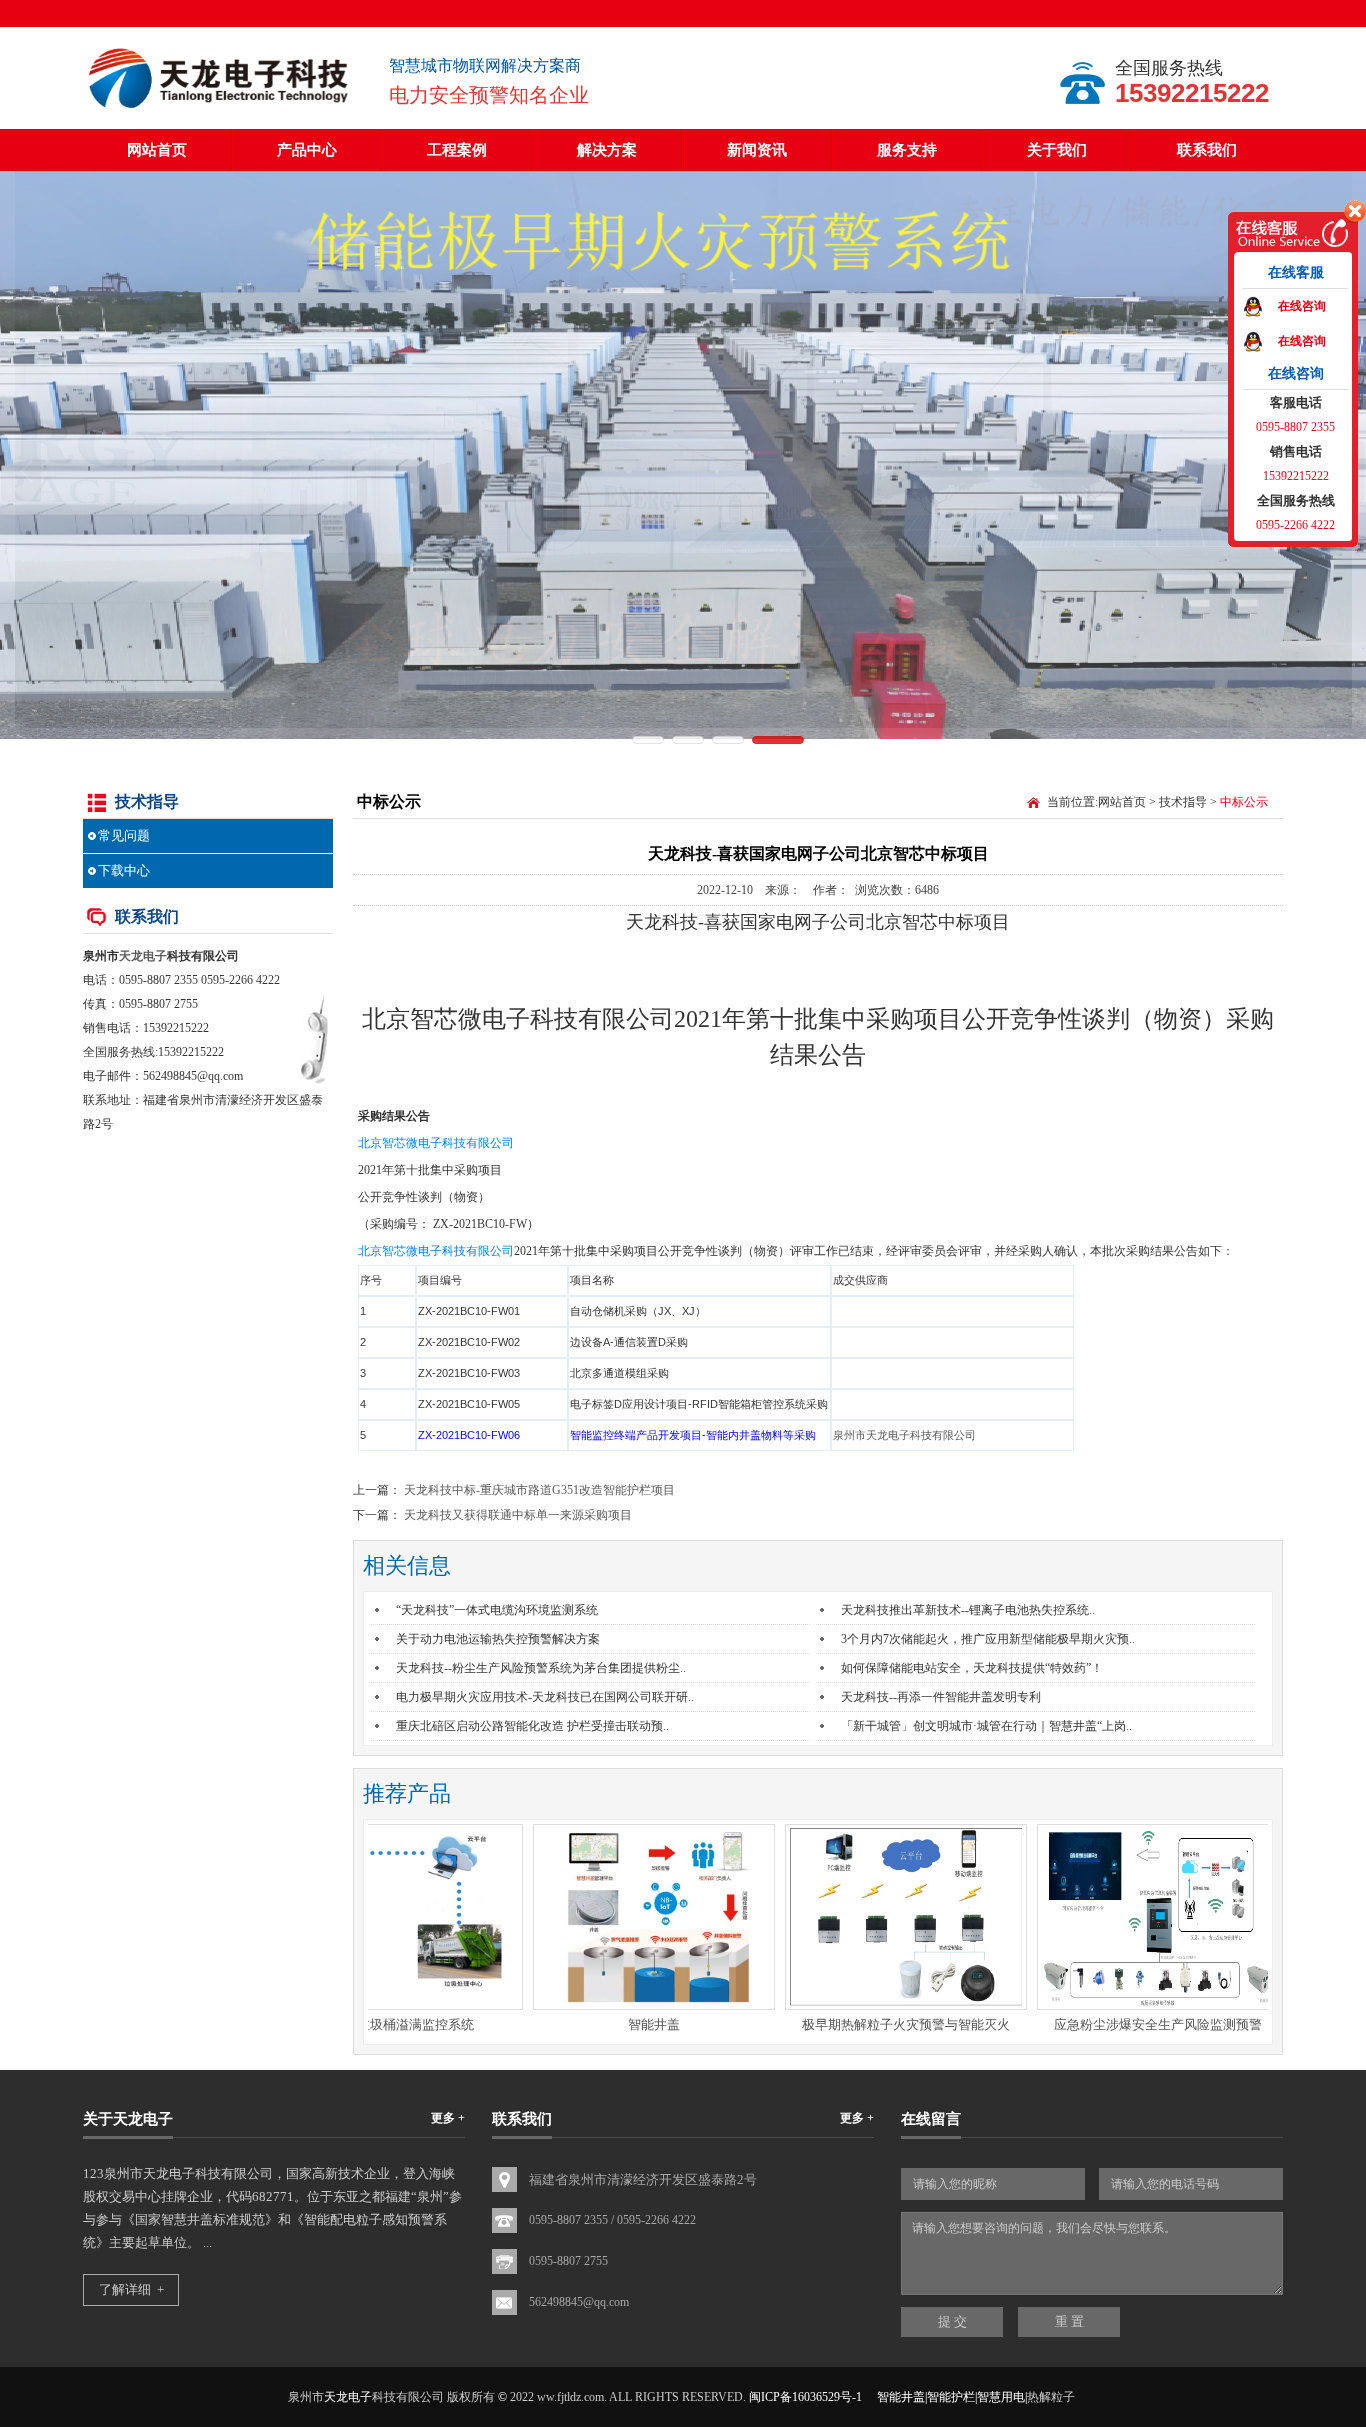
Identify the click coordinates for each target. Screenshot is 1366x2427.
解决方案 (607, 150)
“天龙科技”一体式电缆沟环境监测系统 (497, 1610)
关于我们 (1057, 150)
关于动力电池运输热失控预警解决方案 (498, 1639)
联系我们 (1207, 150)
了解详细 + (131, 2289)
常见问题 (124, 835)
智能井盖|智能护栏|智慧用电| (952, 2397)
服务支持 (907, 150)
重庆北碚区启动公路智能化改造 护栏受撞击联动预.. (532, 1726)
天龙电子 (143, 956)
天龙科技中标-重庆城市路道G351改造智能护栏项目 (539, 1490)
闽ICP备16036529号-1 (805, 2397)
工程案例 (457, 150)
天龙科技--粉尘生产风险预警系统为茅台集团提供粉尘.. (541, 1668)
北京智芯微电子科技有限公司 (436, 1143)
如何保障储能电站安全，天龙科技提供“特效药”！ (972, 1668)
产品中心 (307, 150)
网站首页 (157, 150)
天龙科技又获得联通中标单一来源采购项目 (518, 1515)
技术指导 (1183, 802)
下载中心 (124, 870)
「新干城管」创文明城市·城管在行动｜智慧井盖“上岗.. (986, 1726)
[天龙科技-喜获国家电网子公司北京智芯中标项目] (221, 110)
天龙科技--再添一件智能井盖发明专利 (941, 1697)
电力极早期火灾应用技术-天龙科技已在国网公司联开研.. (545, 1697)
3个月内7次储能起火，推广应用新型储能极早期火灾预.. (988, 1639)
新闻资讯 (757, 150)
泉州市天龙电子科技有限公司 (904, 1435)
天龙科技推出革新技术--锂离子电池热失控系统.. (968, 1610)
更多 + (448, 2118)
